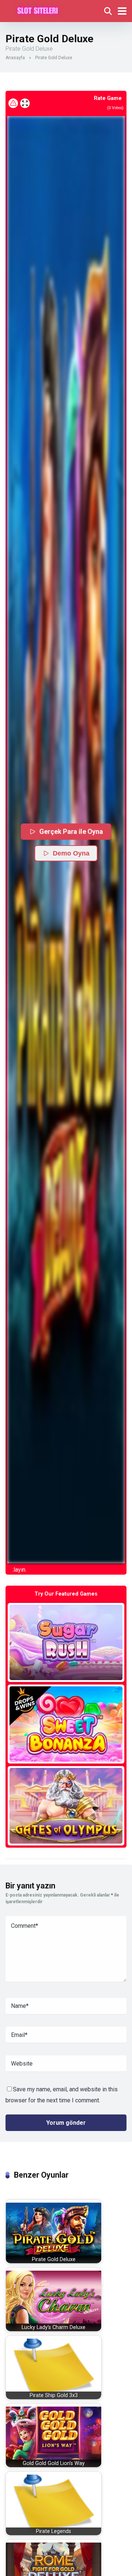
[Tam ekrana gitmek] (25, 103)
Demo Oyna (71, 853)
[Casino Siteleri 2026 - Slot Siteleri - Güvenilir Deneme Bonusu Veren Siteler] (38, 10)
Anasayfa (15, 58)
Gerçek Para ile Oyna (72, 831)
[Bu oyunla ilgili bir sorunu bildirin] (13, 103)
